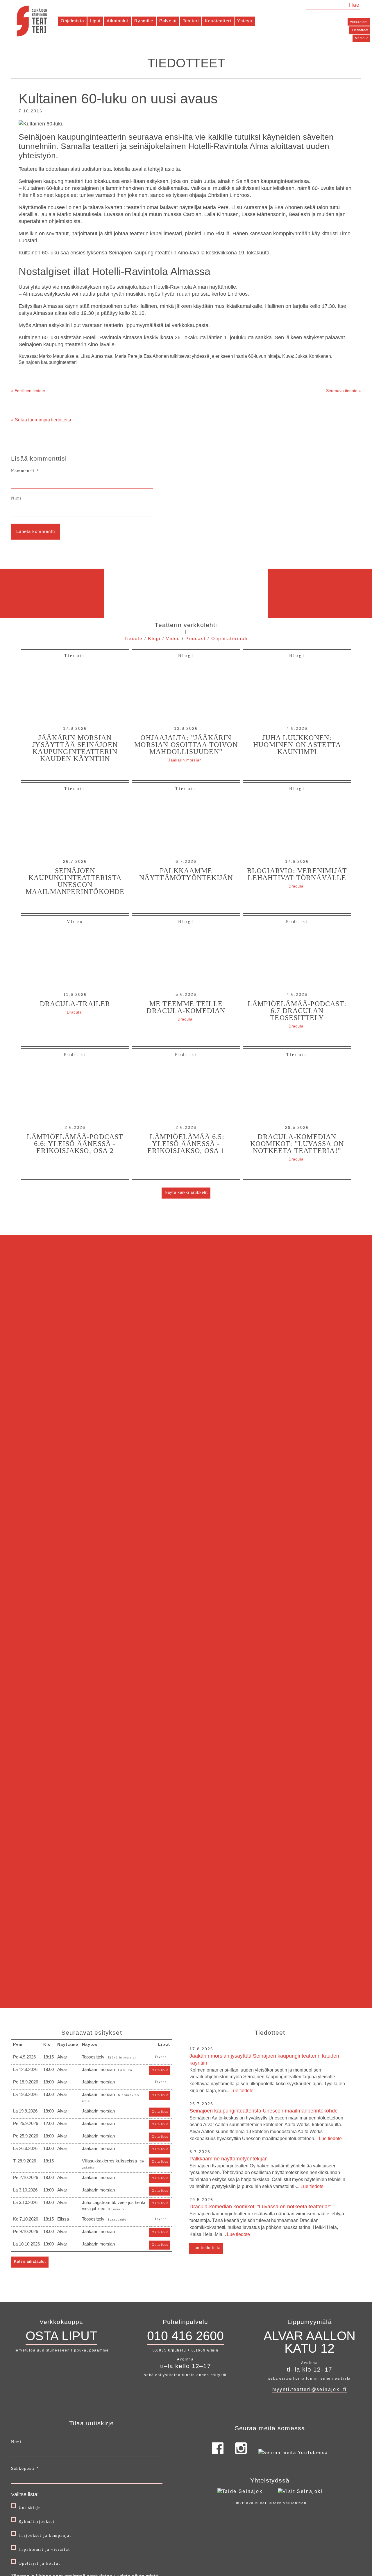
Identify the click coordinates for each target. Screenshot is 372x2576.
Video (173, 638)
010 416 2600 (185, 2336)
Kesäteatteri (218, 21)
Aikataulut (117, 21)
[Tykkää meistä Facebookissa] (218, 2452)
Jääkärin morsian (185, 760)
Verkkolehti (359, 22)
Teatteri (191, 21)
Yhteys (245, 21)
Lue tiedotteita (206, 2248)
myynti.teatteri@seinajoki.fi (310, 2389)
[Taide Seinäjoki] (241, 2491)
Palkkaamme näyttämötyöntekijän (267, 2172)
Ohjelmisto (72, 21)
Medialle (362, 38)
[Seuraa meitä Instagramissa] (241, 2452)
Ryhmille (144, 21)
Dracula (296, 886)
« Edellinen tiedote (28, 391)
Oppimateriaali (230, 638)
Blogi (154, 638)
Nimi (16, 498)
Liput (95, 21)
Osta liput (160, 2070)
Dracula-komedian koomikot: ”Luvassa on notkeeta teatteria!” (267, 2220)
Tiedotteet (360, 30)
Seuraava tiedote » (344, 391)
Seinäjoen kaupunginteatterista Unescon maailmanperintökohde (266, 2124)
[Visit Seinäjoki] (300, 2491)
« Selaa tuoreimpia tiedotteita (41, 420)
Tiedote (134, 638)
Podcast (196, 638)
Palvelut (168, 21)
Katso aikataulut (30, 2261)
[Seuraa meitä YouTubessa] (293, 2452)
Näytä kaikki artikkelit (186, 1192)
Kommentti (25, 471)
